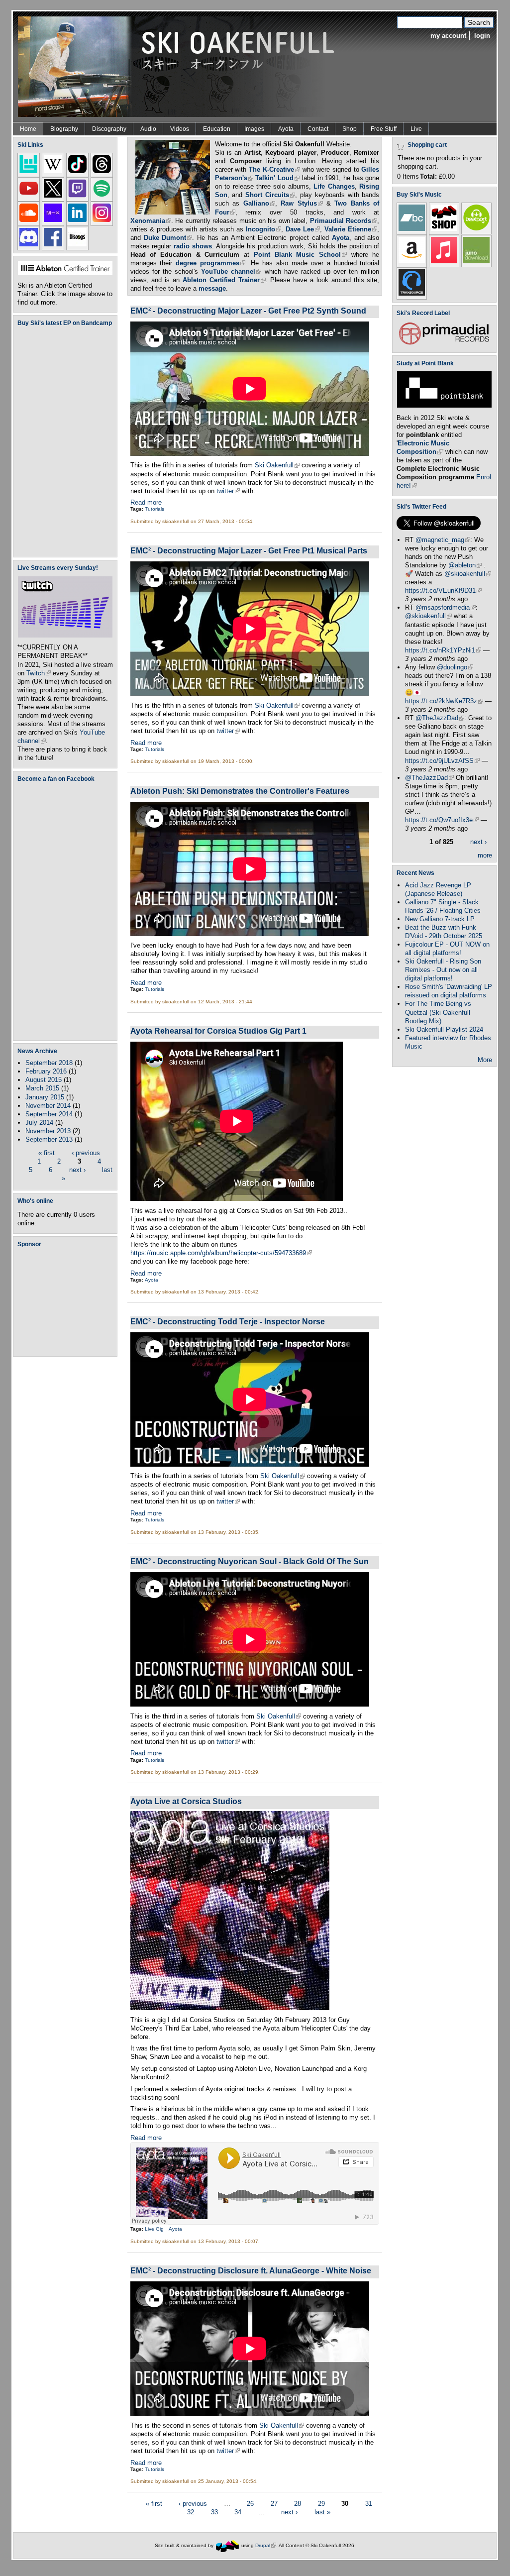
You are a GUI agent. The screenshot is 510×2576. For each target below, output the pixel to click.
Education (217, 129)
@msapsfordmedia (446, 607)
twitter (228, 491)
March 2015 (42, 1088)
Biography (64, 129)
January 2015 (45, 1097)
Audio (148, 129)
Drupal (266, 2545)
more (485, 855)
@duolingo (455, 667)
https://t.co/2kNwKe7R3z (444, 701)
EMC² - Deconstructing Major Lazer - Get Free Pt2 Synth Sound (248, 311)
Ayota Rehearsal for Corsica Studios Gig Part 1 (218, 1031)
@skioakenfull (468, 574)
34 (238, 2512)
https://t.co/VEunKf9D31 (443, 590)
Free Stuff (384, 129)
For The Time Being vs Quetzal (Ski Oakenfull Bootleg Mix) (438, 1012)
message (212, 288)
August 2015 (44, 1080)
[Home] (180, 66)
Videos (180, 129)
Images (254, 129)
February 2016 (46, 1071)
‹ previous (86, 1153)
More (485, 1060)
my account (448, 36)
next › (77, 1170)
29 (321, 2503)
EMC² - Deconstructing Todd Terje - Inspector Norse (228, 1321)
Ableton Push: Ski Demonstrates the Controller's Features (240, 791)
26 (250, 2503)
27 (274, 2503)
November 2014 (48, 1106)
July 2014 (39, 1123)
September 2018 (49, 1063)
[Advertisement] (67, 1301)
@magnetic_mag (443, 540)
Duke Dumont (168, 238)
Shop (350, 129)
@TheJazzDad (440, 718)
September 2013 (49, 1139)
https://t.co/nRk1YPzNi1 (443, 650)
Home (28, 129)
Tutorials (154, 509)
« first (47, 1153)
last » (322, 2512)
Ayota (286, 129)
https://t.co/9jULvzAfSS (442, 761)
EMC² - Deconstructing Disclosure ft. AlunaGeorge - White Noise (251, 2270)
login (482, 36)
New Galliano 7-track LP (440, 919)
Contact (318, 129)
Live (416, 129)
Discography (109, 129)
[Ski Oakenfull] (227, 2545)
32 (191, 2512)
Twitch (39, 673)
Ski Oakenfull (277, 465)
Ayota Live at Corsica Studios (186, 1801)
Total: (428, 176)
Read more (146, 502)
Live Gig (154, 2229)
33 (214, 2512)
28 (298, 2503)
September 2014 (49, 1114)
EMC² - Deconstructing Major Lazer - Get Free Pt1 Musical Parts (249, 550)
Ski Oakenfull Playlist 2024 (444, 1029)
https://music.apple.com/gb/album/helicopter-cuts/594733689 (221, 1253)
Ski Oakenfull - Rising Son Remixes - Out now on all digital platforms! (443, 970)
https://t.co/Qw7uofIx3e (442, 820)
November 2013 (48, 1131)
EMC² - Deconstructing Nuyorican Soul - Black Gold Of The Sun (250, 1561)
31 (369, 2503)
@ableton (465, 565)
